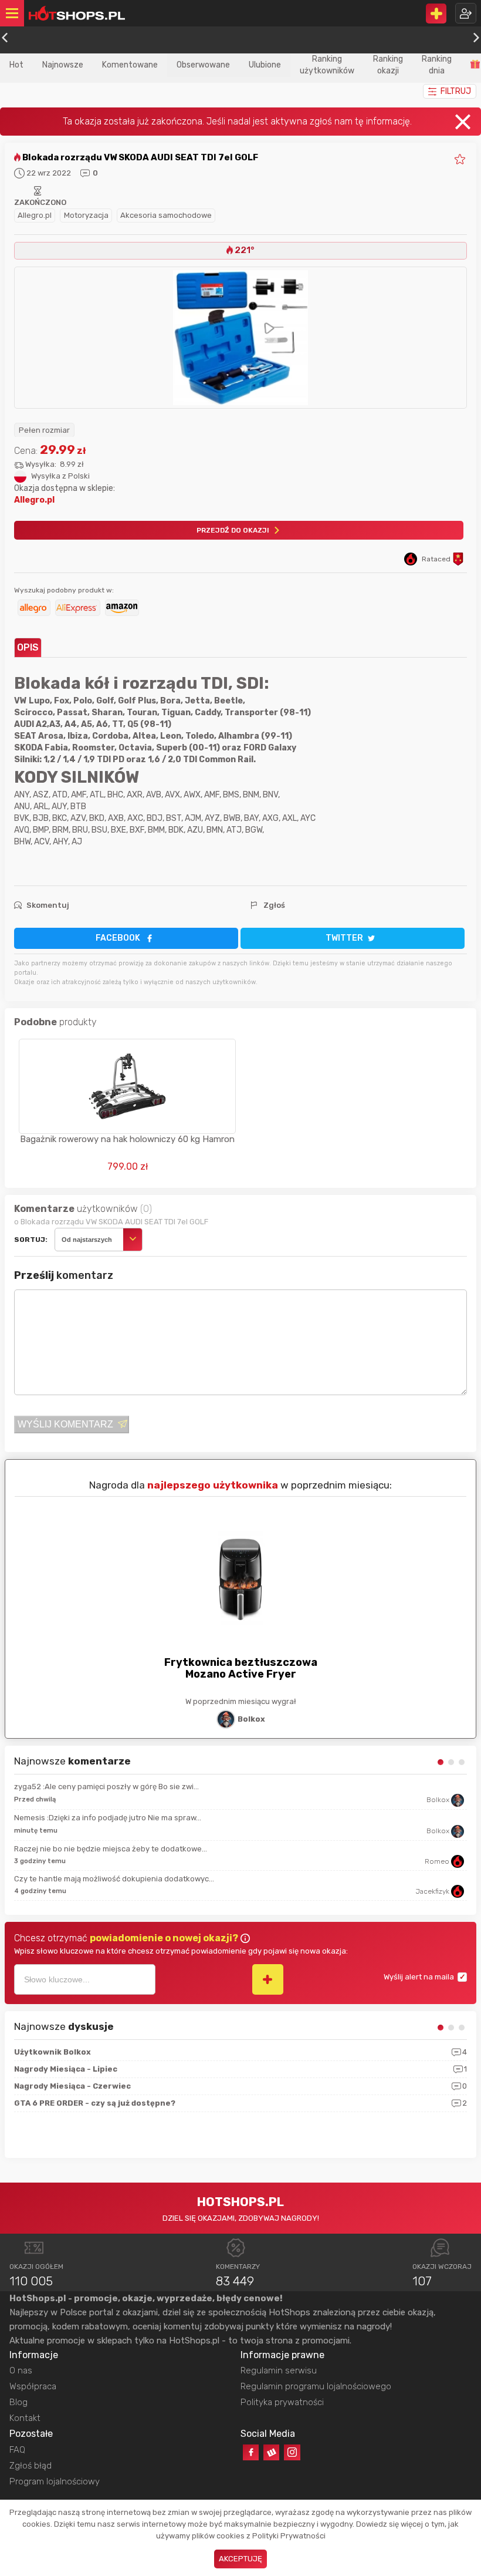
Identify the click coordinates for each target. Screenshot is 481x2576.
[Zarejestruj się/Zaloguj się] (466, 13)
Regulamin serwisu (279, 2370)
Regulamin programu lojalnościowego (316, 2386)
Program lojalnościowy (55, 2481)
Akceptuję (240, 2559)
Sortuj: (31, 1240)
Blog (18, 2402)
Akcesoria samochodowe (166, 215)
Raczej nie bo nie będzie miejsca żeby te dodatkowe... (111, 1849)
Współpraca (33, 2386)
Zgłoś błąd (31, 2466)
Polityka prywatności (282, 2402)
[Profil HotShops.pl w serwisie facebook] (251, 2452)
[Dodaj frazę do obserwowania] (268, 1979)
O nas (21, 2370)
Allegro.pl (35, 215)
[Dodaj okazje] (436, 14)
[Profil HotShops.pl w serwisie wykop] (271, 2452)
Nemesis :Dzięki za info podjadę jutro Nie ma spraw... (108, 1818)
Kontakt (25, 2418)
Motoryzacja (86, 215)
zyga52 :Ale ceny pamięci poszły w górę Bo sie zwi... (106, 1787)
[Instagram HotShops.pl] (292, 2452)
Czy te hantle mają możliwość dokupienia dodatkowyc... (114, 1879)
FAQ (17, 2450)
